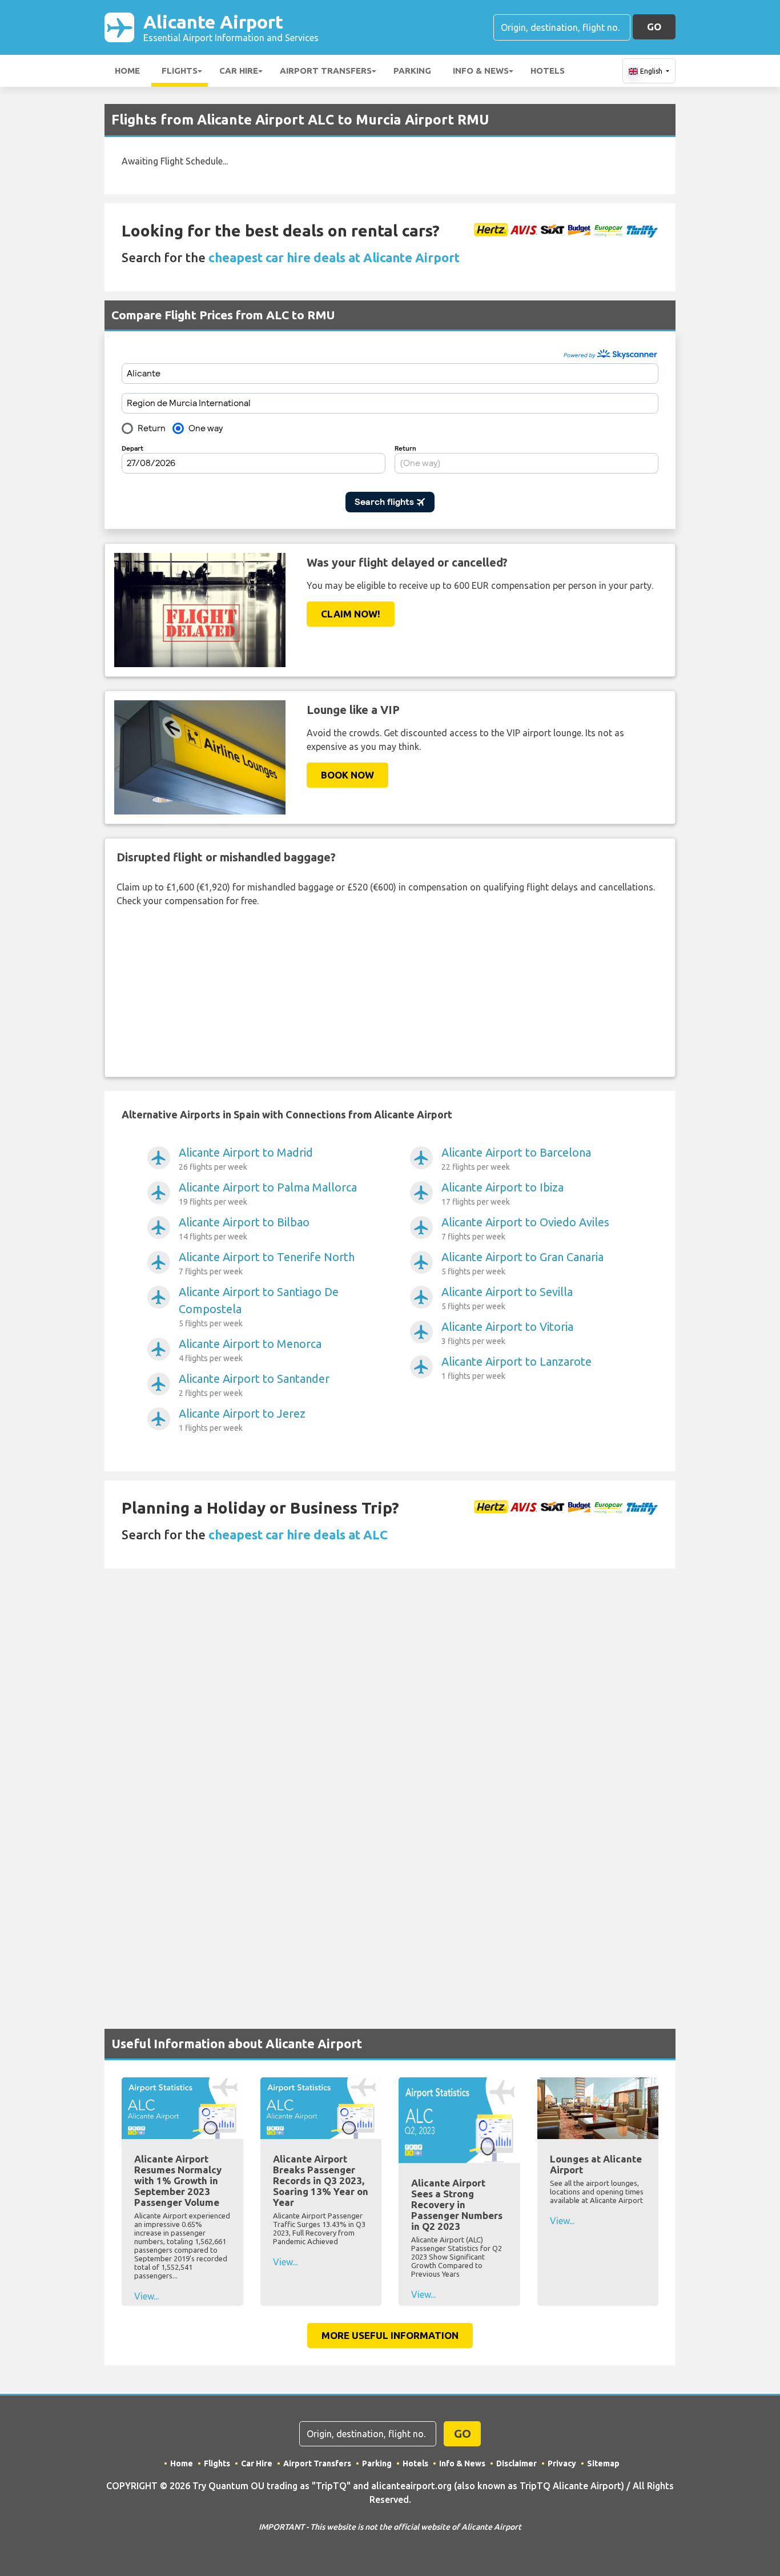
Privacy (562, 2463)
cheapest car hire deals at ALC (298, 1534)
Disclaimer (516, 2463)
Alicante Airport (231, 27)
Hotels (548, 71)
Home (127, 71)
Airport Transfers (326, 71)
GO (654, 27)
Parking (412, 71)
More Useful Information (390, 2335)
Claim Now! (351, 614)
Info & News (481, 71)
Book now (347, 775)
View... (146, 2296)
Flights (180, 71)
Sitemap (603, 2463)
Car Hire (239, 71)
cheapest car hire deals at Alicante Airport (334, 257)
